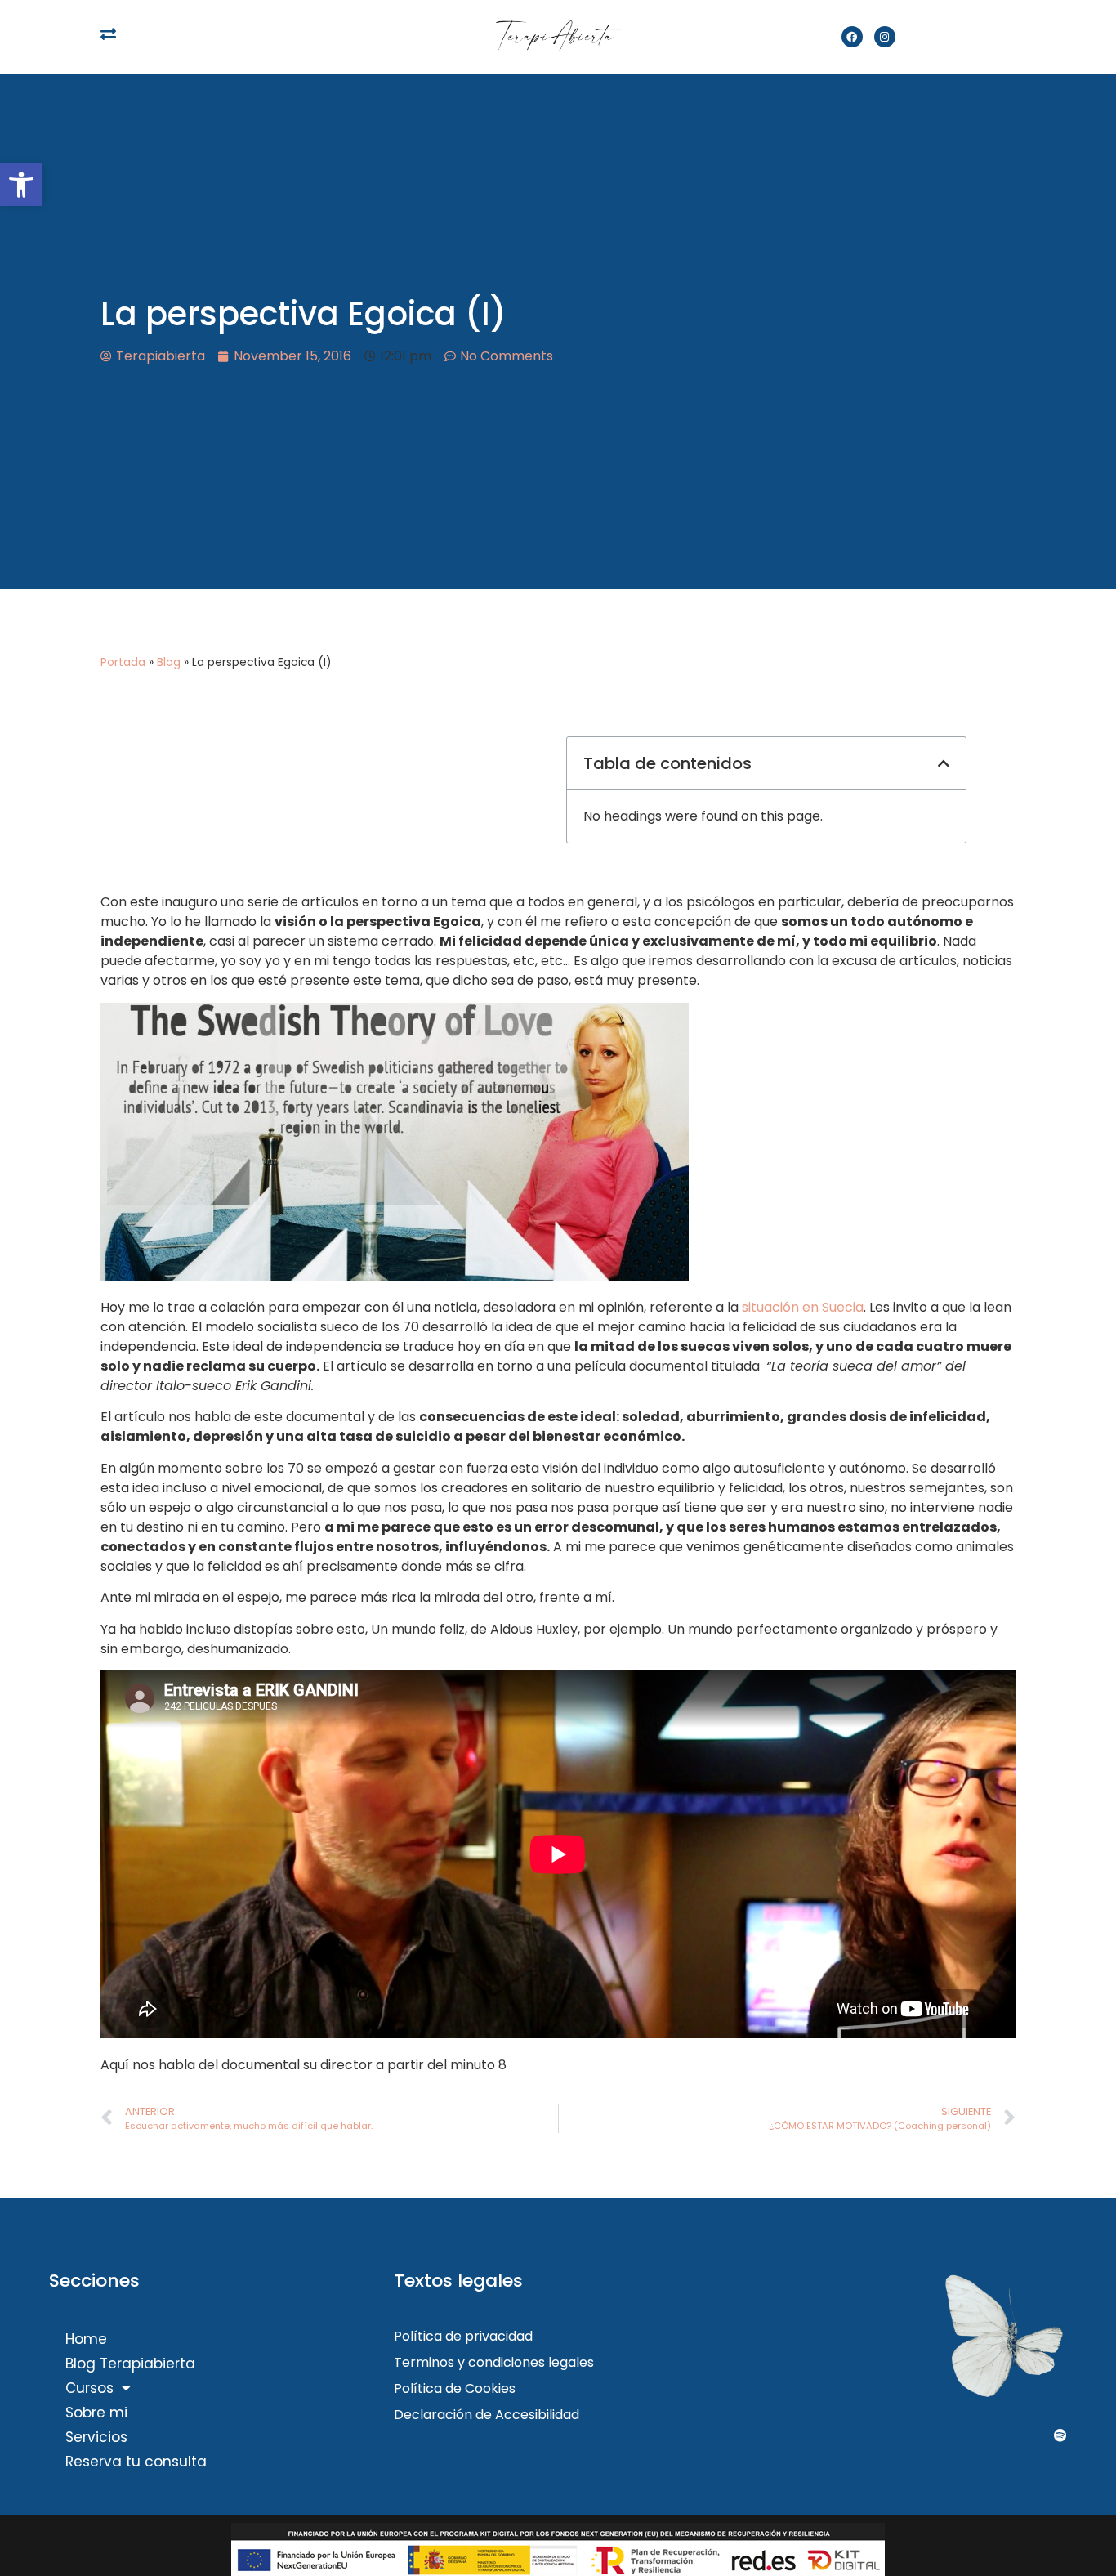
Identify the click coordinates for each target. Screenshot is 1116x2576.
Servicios (96, 2437)
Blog (169, 662)
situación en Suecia (803, 1307)
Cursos (89, 2388)
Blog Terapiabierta (130, 2364)
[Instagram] (885, 37)
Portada (123, 662)
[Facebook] (852, 37)
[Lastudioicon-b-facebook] (920, 2435)
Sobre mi (96, 2413)
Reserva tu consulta (136, 2462)
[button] (21, 185)
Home (86, 2339)
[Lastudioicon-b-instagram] (990, 2435)
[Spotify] (1060, 2435)
